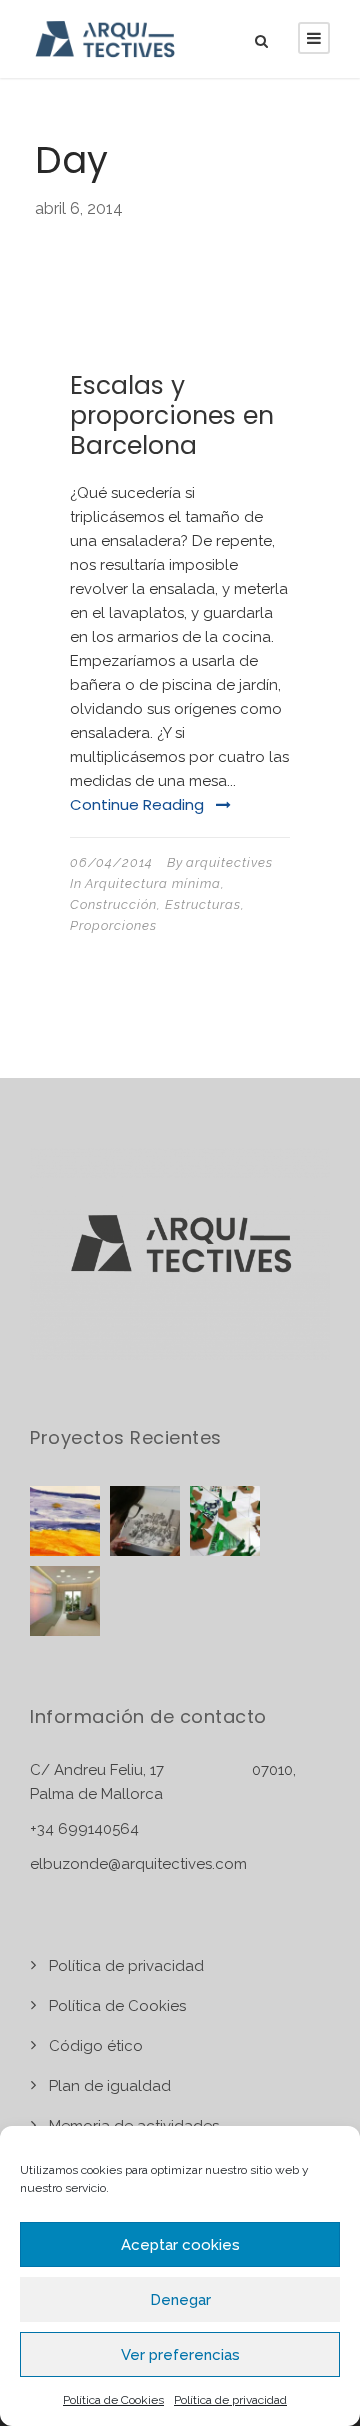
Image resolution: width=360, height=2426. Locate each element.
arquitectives (229, 862)
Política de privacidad (230, 2400)
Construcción (113, 904)
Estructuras (203, 904)
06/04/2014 (111, 862)
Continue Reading (137, 804)
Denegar (180, 2300)
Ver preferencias (180, 2355)
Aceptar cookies (180, 2245)
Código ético (96, 2046)
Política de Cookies (113, 2400)
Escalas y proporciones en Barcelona (172, 415)
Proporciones (113, 925)
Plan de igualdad (110, 2086)
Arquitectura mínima (153, 883)
